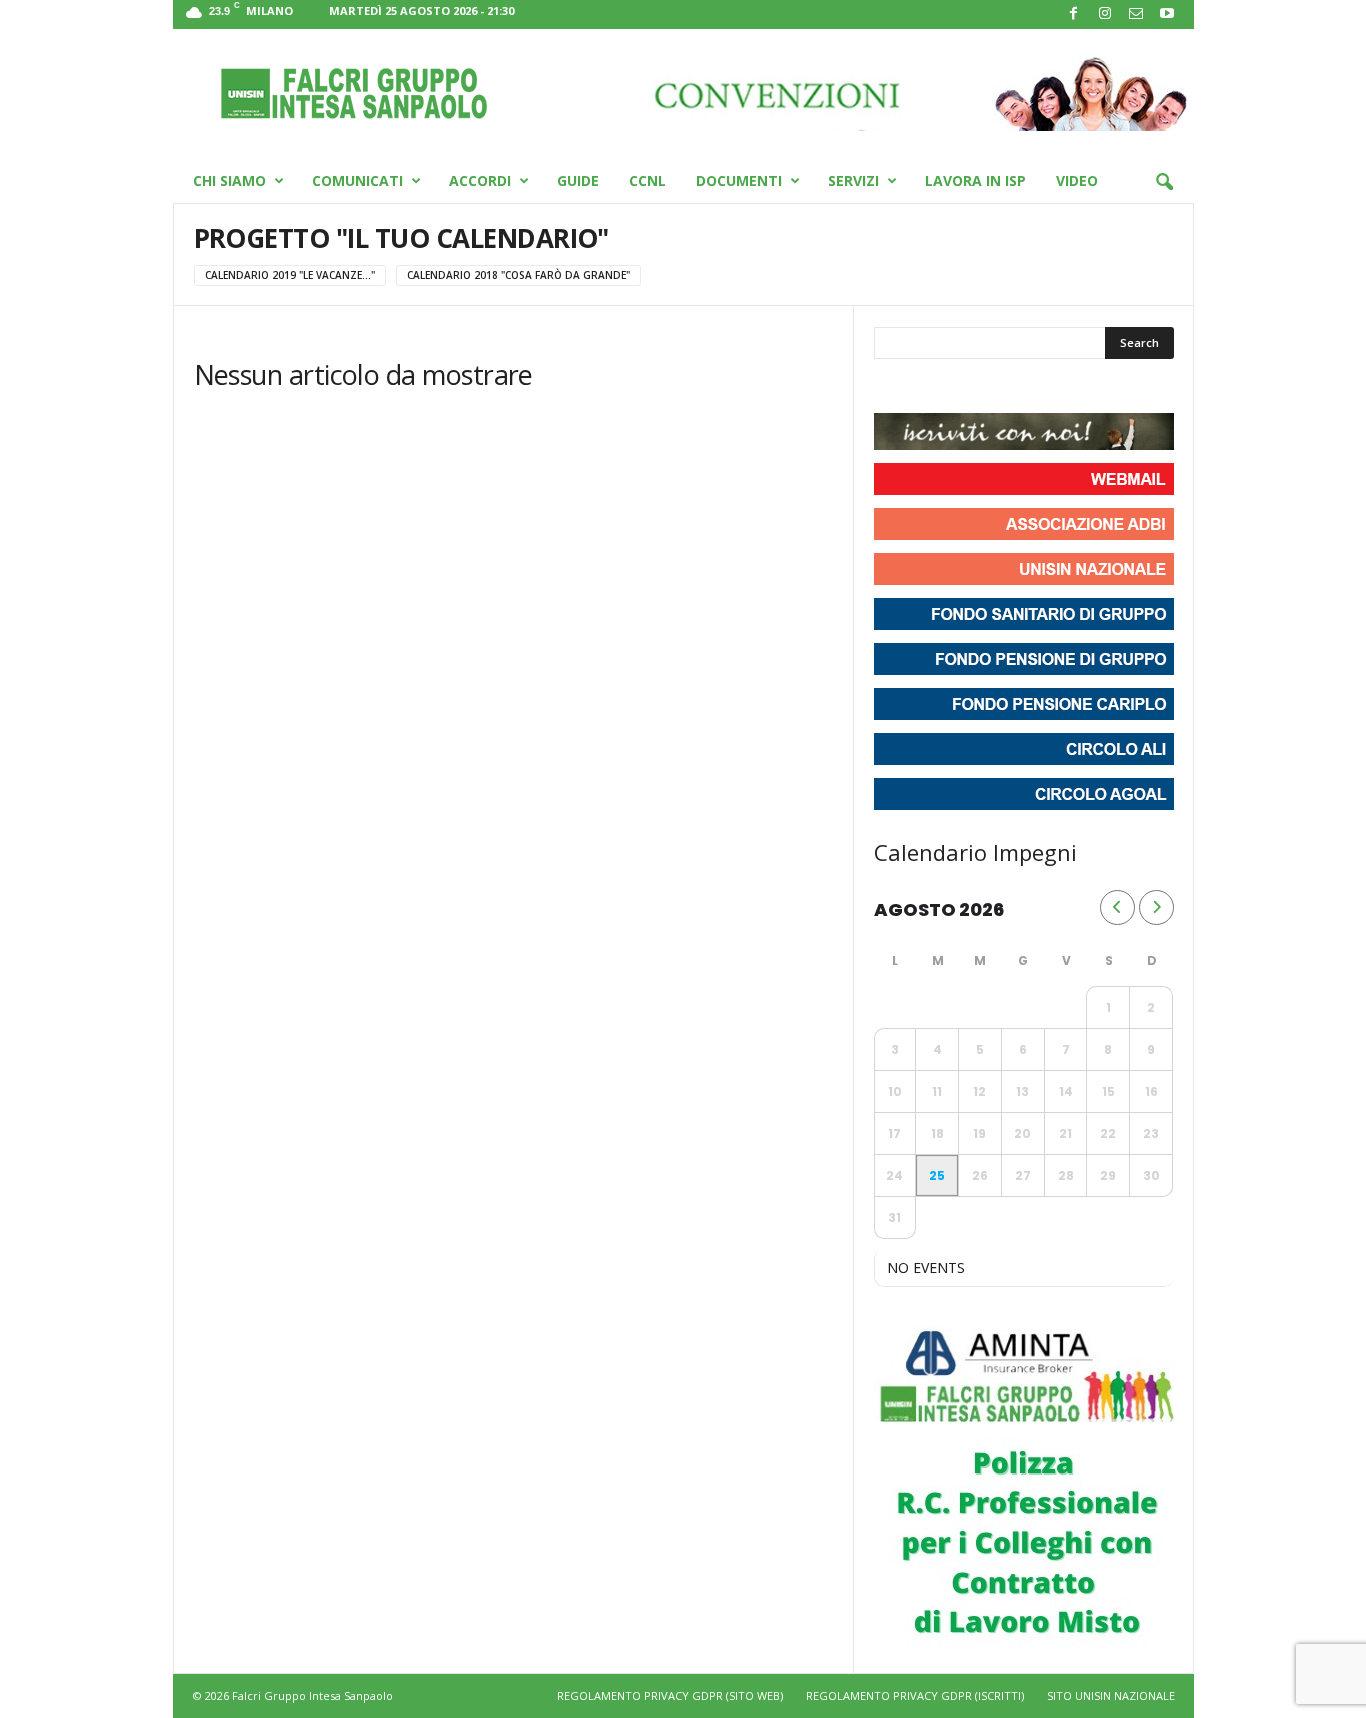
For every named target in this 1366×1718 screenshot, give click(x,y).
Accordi (480, 180)
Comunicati (357, 180)
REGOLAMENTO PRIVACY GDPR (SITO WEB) (670, 1695)
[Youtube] (1167, 14)
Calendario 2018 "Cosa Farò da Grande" (518, 275)
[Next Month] (1156, 907)
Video (1077, 180)
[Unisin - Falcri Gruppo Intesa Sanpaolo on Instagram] (928, 388)
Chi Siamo (229, 180)
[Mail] (1136, 14)
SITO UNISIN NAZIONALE (1111, 1695)
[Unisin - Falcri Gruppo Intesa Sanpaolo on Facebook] (892, 388)
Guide (578, 180)
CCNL (647, 180)
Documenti (739, 180)
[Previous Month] (1117, 907)
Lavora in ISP (975, 180)
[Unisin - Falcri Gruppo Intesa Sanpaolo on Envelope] (1036, 388)
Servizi (853, 180)
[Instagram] (1105, 14)
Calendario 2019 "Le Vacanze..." (290, 275)
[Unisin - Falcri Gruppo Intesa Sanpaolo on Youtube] (964, 388)
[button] (1164, 183)
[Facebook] (1074, 14)
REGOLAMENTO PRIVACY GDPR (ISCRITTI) (915, 1695)
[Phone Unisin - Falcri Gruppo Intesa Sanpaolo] (1000, 388)
